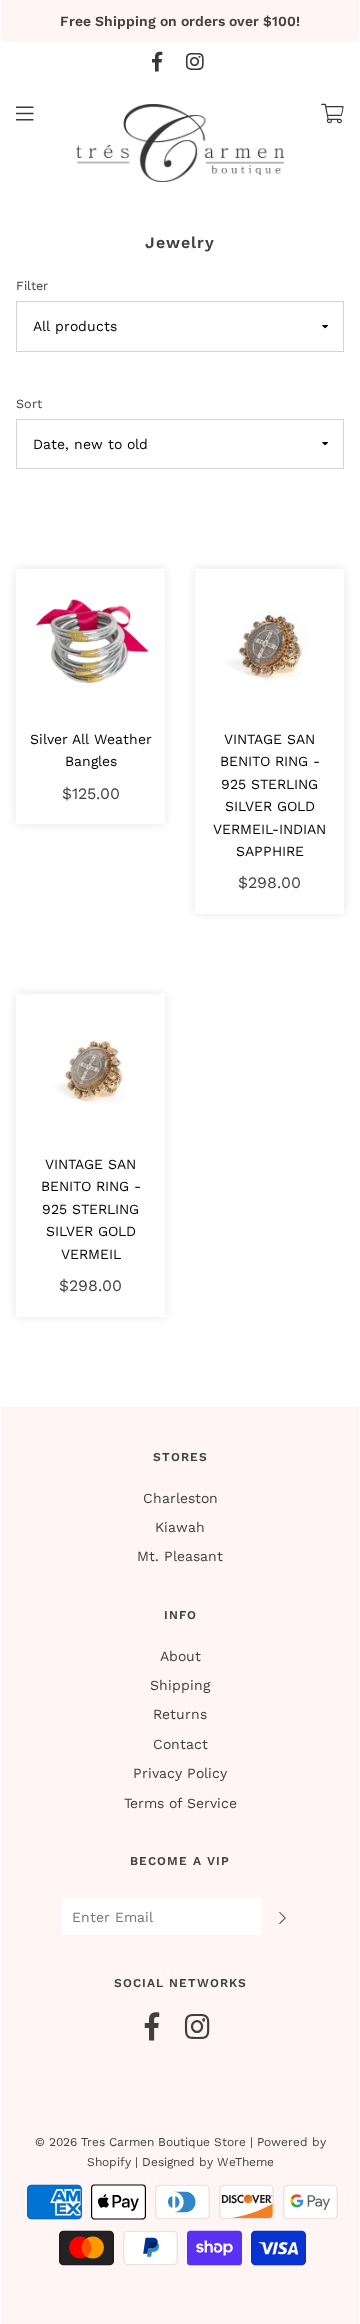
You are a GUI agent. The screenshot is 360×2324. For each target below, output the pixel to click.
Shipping (180, 1685)
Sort (29, 403)
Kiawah (180, 1527)
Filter (32, 285)
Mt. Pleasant (180, 1556)
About (180, 1656)
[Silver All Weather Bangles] (90, 642)
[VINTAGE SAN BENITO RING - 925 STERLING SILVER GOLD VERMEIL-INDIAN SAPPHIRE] (269, 642)
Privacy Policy (180, 1773)
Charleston (180, 1498)
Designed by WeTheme (208, 2162)
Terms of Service (180, 1803)
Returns (180, 1714)
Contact (180, 1744)
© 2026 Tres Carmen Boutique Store (140, 2142)
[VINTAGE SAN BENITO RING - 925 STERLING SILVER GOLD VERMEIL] (90, 1067)
